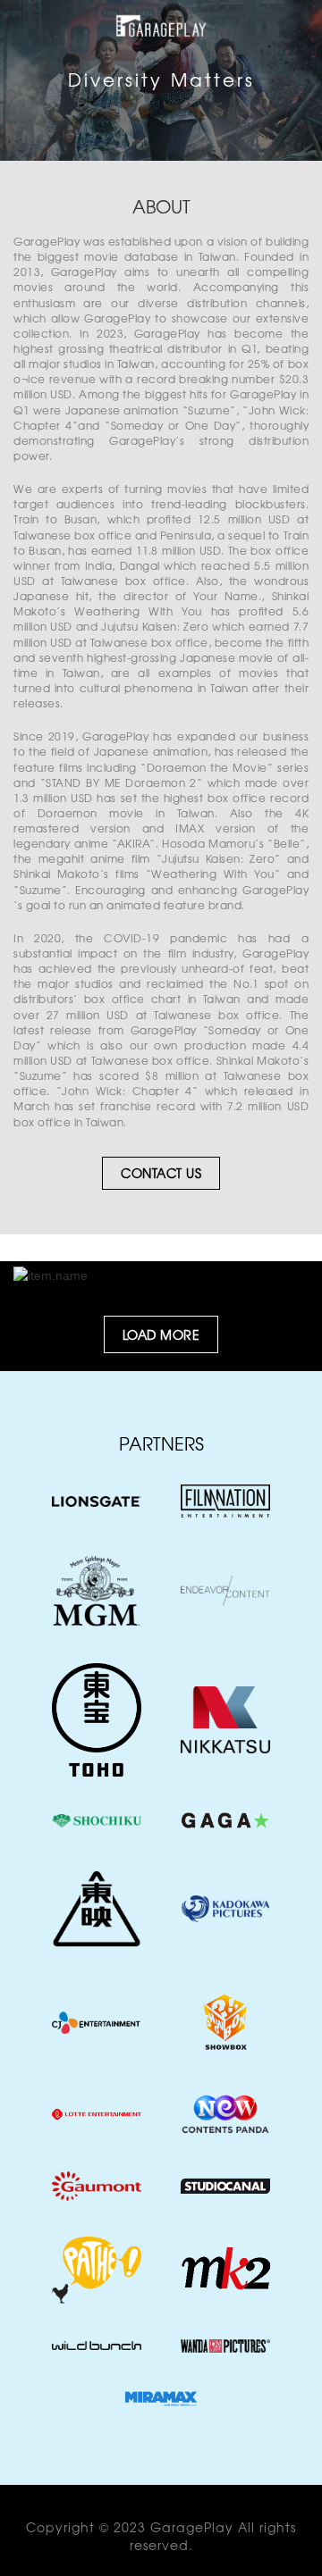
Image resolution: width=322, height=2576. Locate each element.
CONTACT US (161, 1173)
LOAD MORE (161, 1334)
